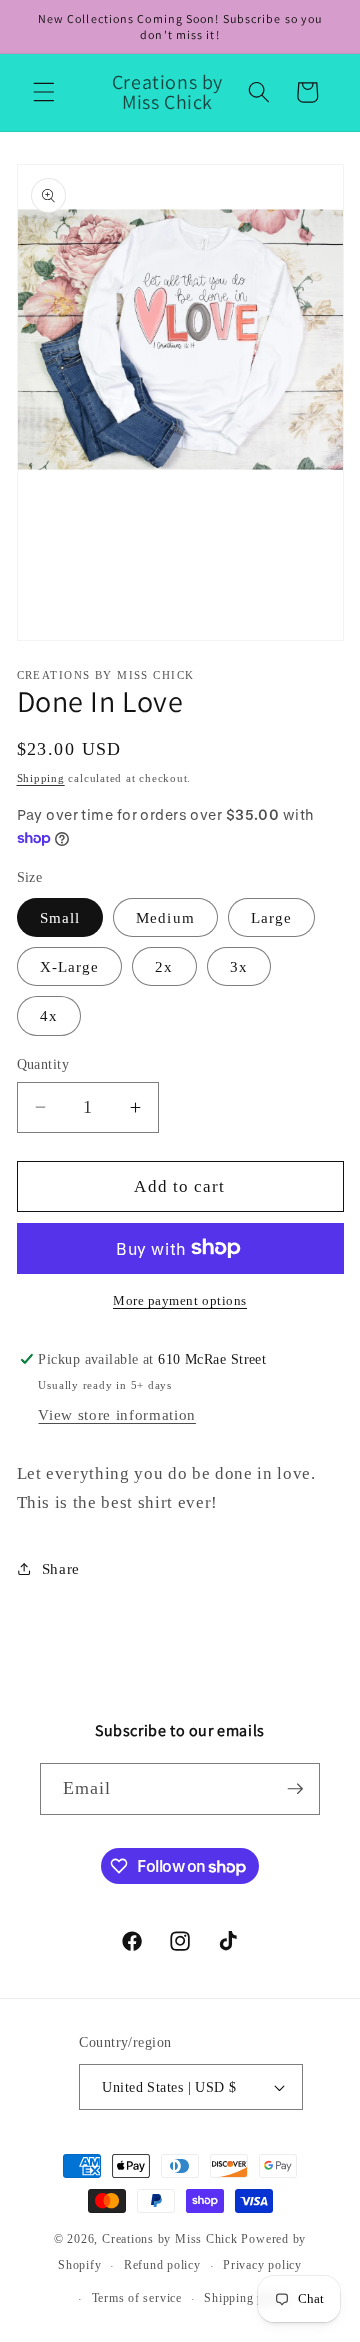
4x (49, 1015)
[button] (44, 92)
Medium (165, 917)
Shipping (41, 778)
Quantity (43, 1064)
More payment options (180, 1300)
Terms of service (137, 2298)
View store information (117, 1414)
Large (272, 917)
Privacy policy (262, 2265)
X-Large (70, 966)
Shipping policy (247, 2298)
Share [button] (61, 1568)
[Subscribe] (295, 1789)
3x (239, 966)
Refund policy (162, 2265)
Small (60, 917)
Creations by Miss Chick (170, 2239)
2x (164, 966)
